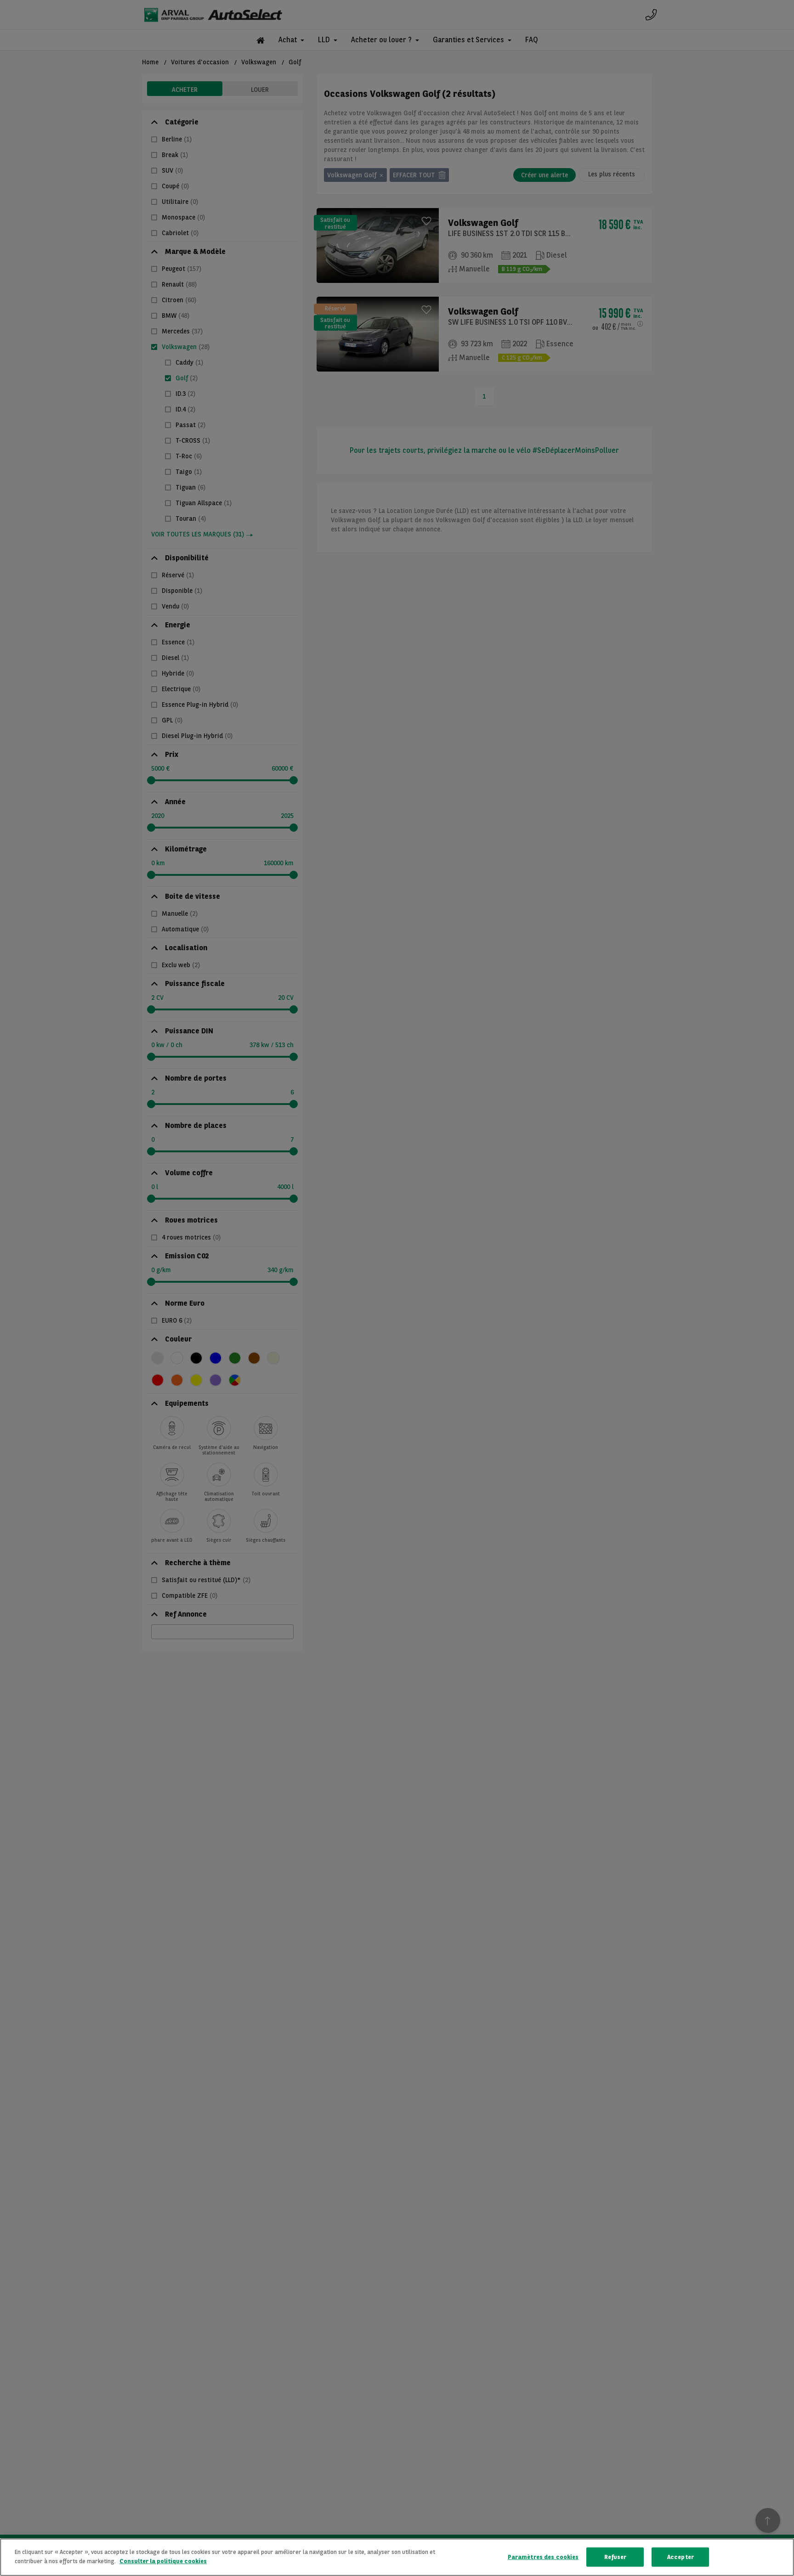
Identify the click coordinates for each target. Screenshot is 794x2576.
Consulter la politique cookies (163, 2561)
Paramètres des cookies (543, 2557)
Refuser (615, 2557)
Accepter (681, 2557)
